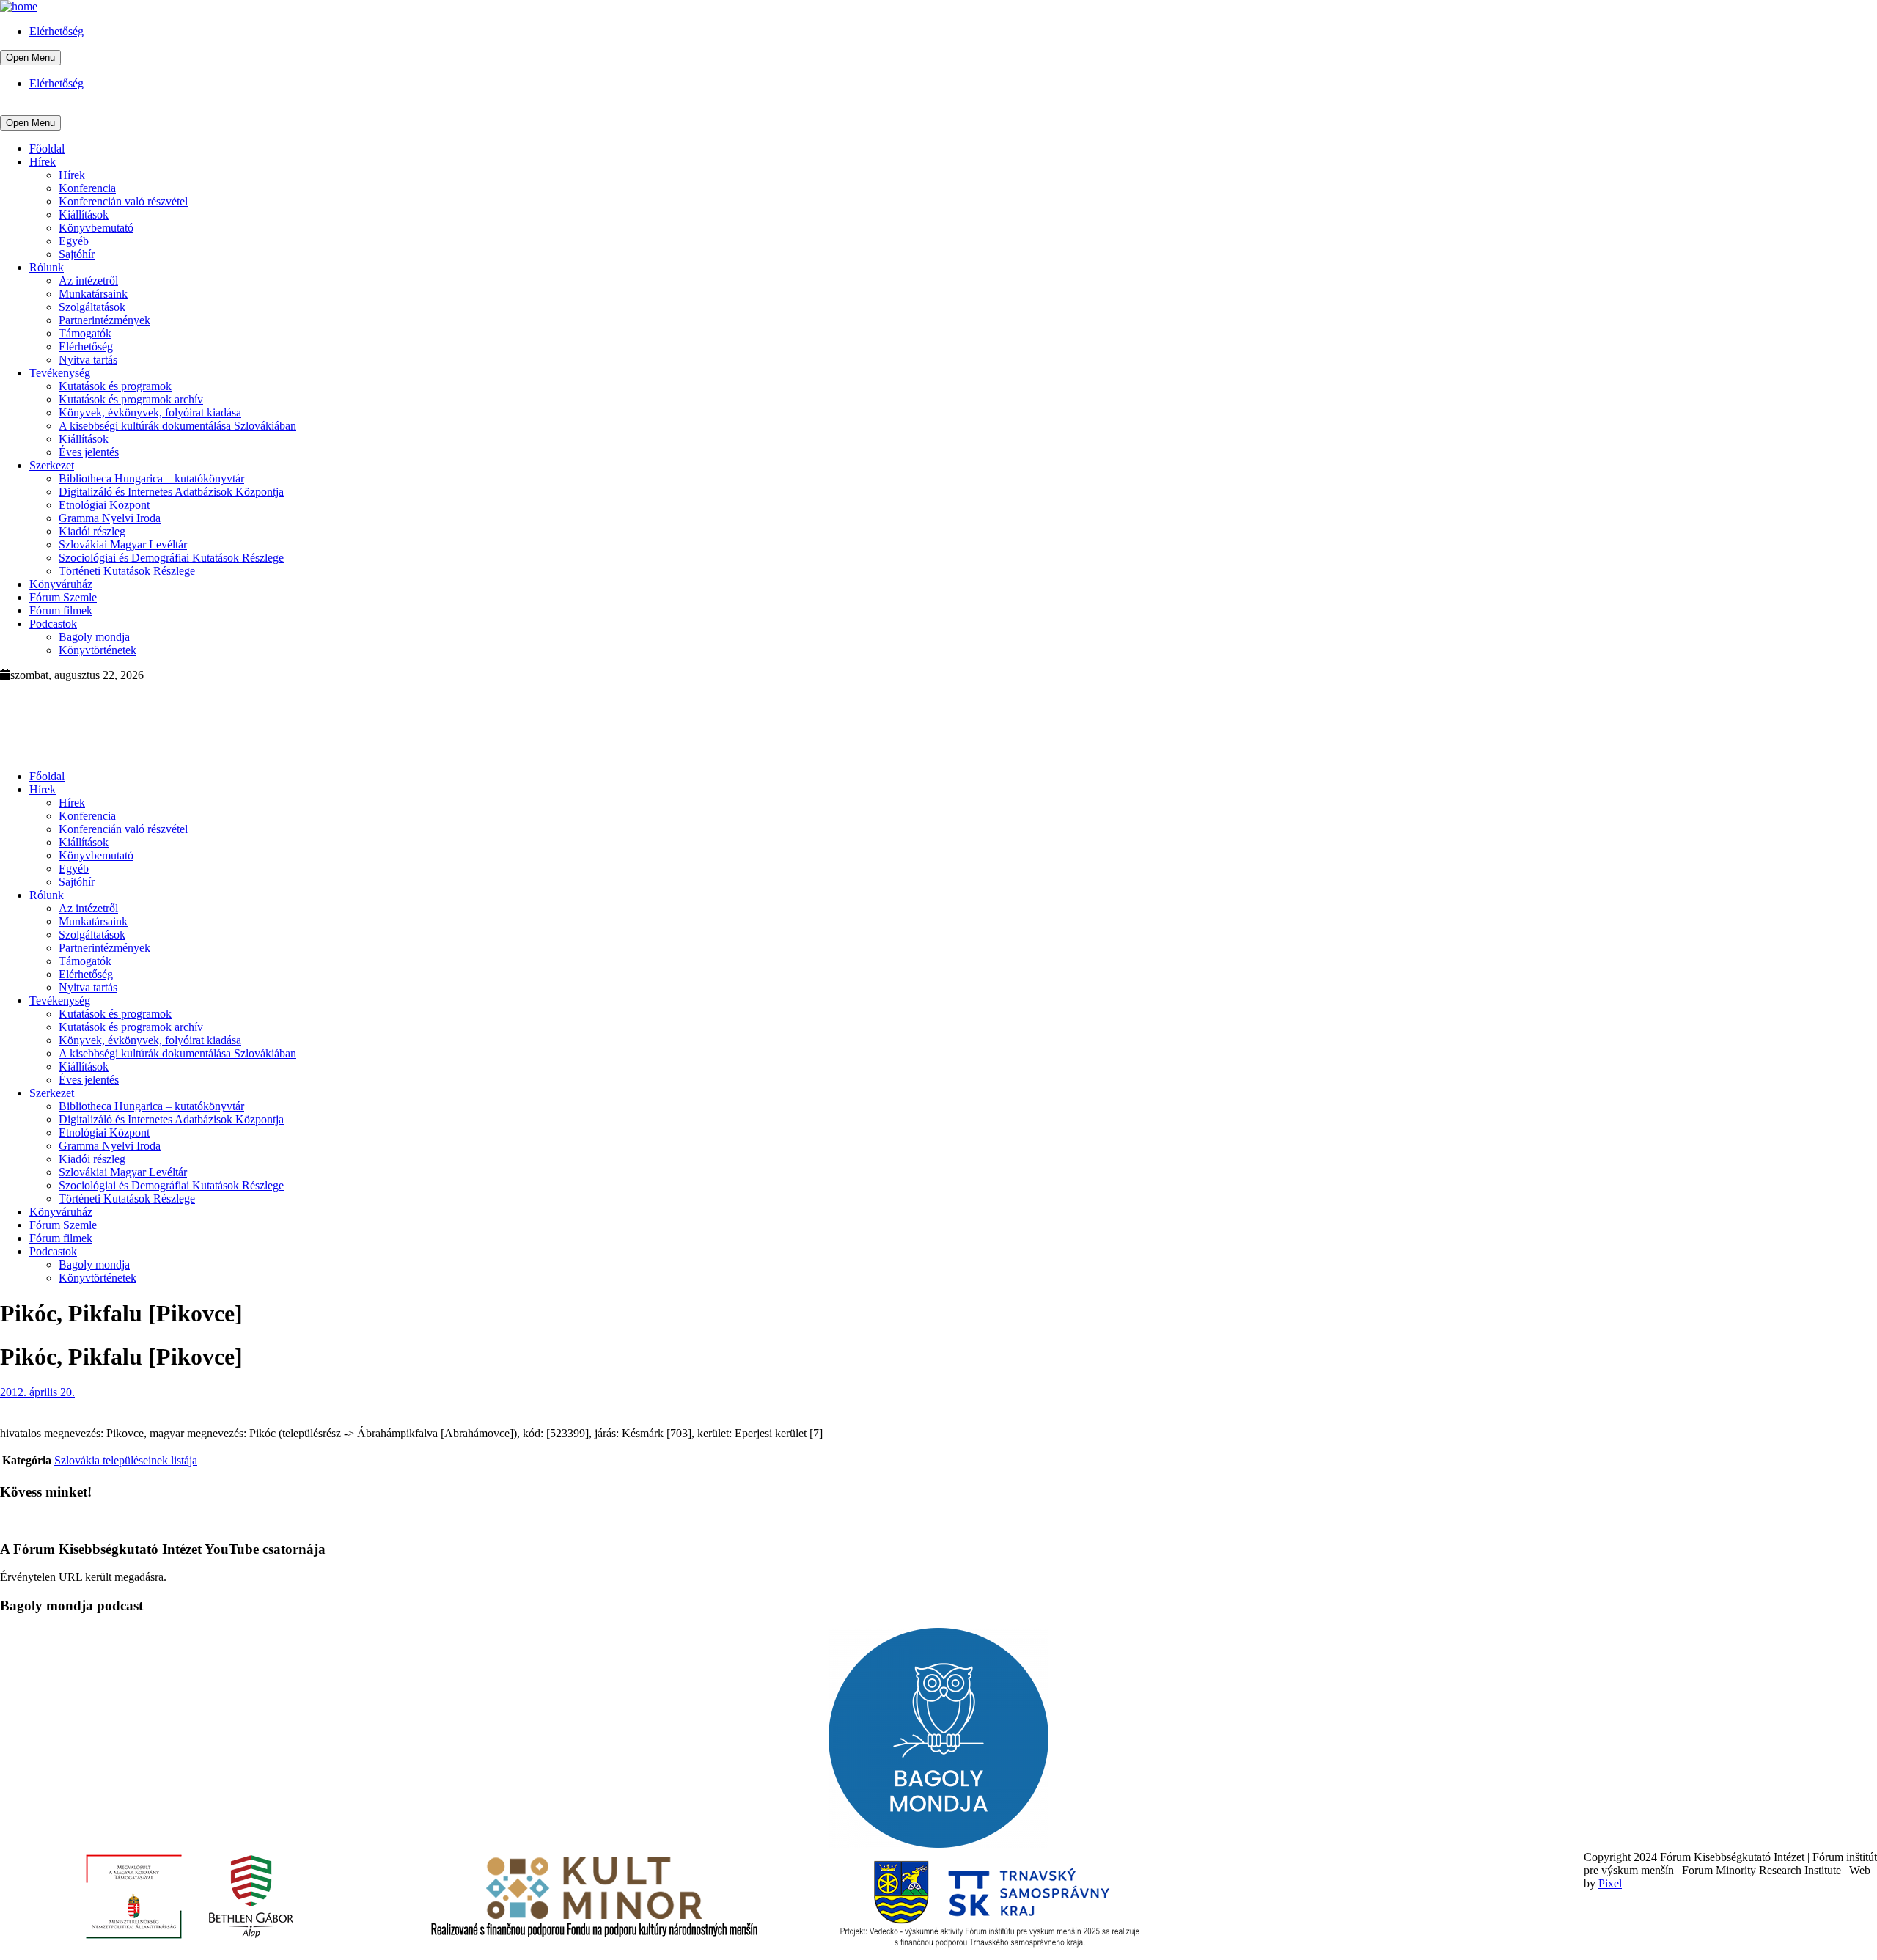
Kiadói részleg (92, 531)
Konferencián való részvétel (123, 201)
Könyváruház (61, 584)
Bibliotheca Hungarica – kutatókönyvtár (151, 478)
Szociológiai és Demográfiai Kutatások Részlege (171, 558)
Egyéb (74, 241)
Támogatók (85, 333)
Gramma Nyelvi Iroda (110, 518)
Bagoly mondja (94, 637)
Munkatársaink (93, 294)
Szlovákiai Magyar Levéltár (123, 544)
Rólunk (47, 267)
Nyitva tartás (88, 360)
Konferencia (87, 188)
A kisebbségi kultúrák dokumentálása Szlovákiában (177, 426)
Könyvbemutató (96, 228)
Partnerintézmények (104, 320)
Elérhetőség (56, 31)
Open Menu (30, 58)
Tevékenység (60, 373)
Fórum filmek (61, 610)
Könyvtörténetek (98, 650)
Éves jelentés (89, 452)
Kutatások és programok (115, 386)
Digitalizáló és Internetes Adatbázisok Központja (171, 492)
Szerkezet (52, 465)
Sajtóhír (77, 254)
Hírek (43, 162)
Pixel (1610, 1883)
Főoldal (47, 148)
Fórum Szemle (63, 597)
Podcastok (53, 624)
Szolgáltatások (92, 307)
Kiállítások (84, 214)
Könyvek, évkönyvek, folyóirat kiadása (150, 412)
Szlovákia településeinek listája (126, 1460)
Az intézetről (88, 280)
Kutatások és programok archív (131, 399)
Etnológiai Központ (104, 505)
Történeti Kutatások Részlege (127, 571)
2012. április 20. (37, 1392)
